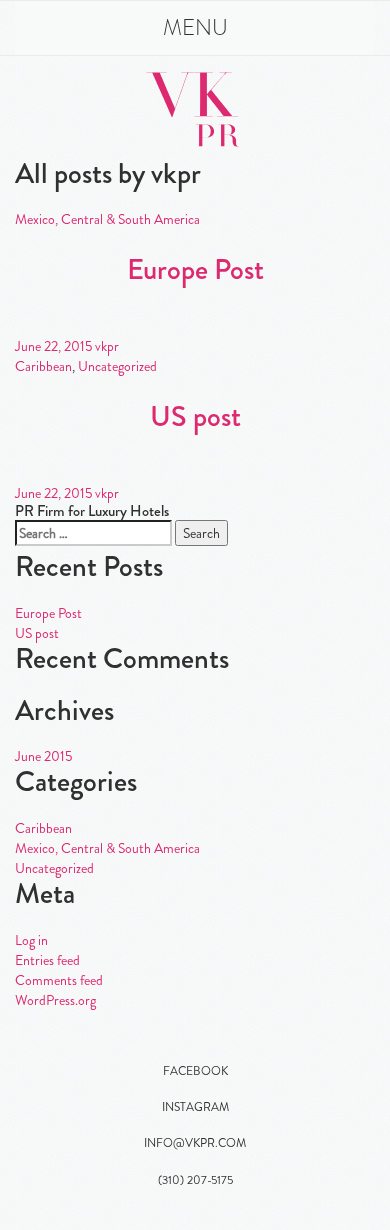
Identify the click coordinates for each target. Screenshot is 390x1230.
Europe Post (195, 269)
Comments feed (59, 980)
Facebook (195, 1071)
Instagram (195, 1107)
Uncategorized (117, 366)
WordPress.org (55, 1000)
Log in (31, 940)
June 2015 (43, 756)
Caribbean (43, 366)
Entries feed (47, 960)
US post (195, 416)
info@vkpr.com (195, 1143)
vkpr (107, 346)
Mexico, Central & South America (107, 219)
